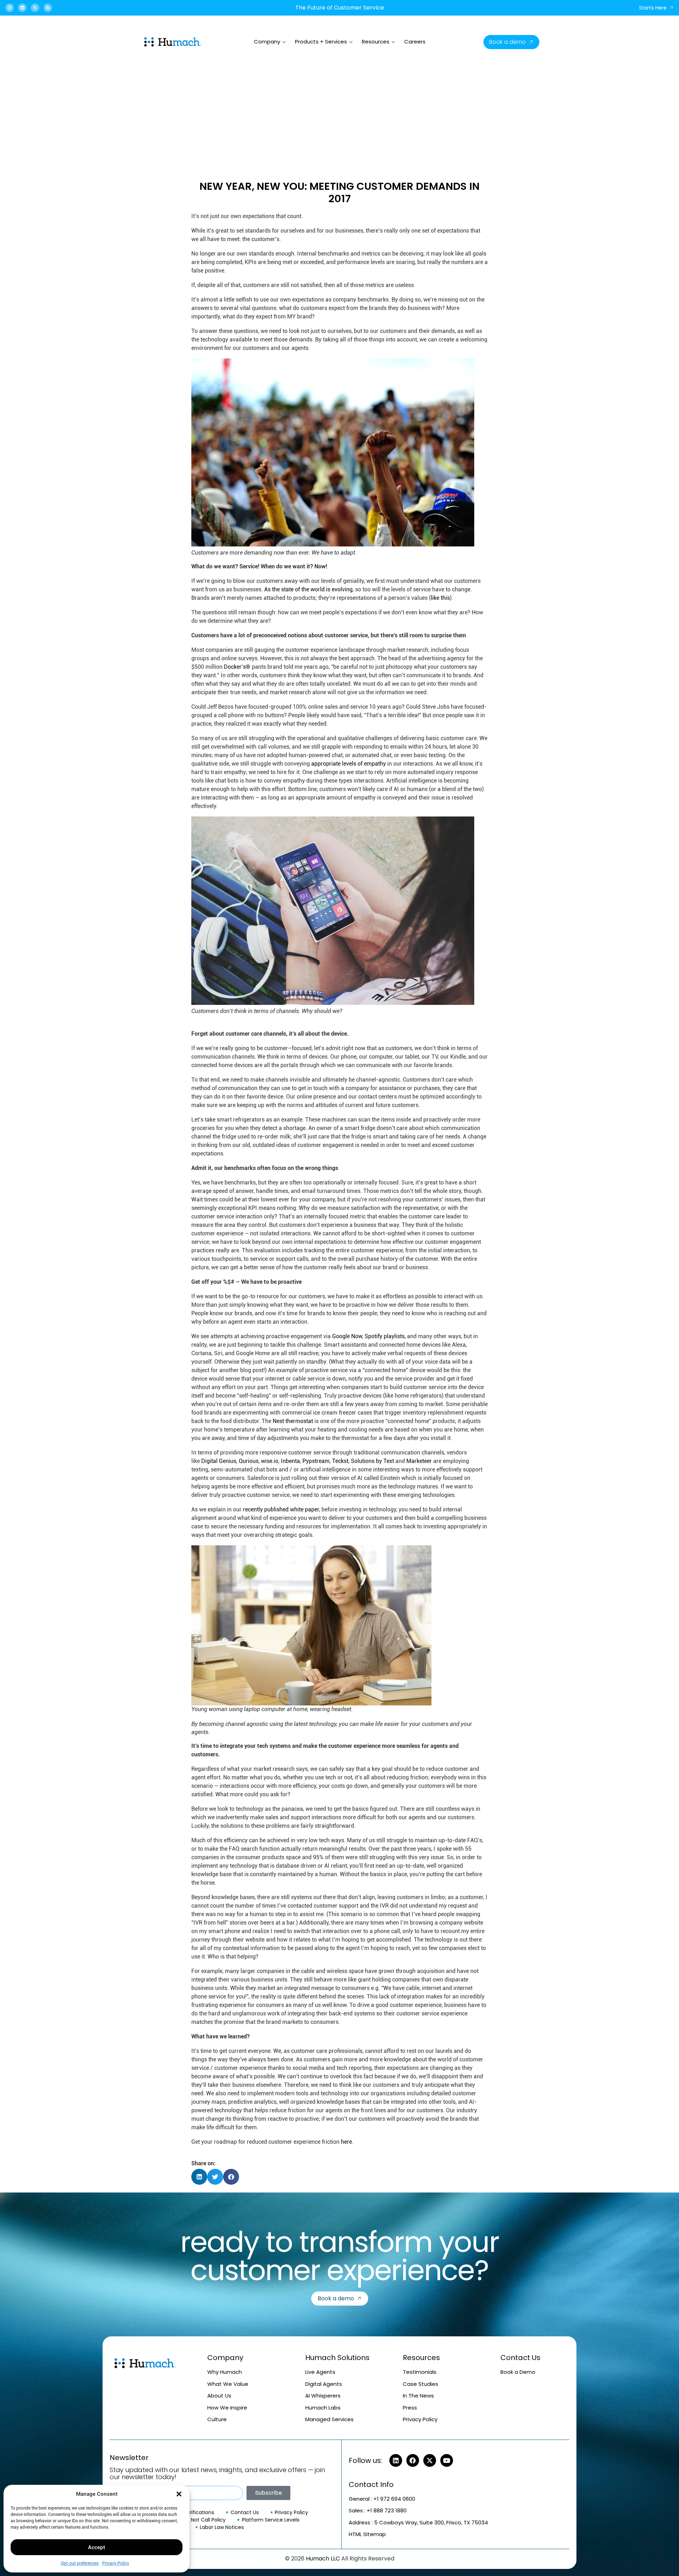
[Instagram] (10, 8)
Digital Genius (219, 1461)
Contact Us (520, 2358)
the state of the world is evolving (312, 589)
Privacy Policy (116, 2563)
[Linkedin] (22, 8)
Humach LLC (323, 2559)
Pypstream (316, 1461)
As (268, 589)
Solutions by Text (372, 1461)
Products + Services (321, 42)
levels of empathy (364, 764)
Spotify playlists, (385, 1336)
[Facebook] (413, 2460)
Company (267, 42)
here (346, 2142)
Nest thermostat (293, 1421)
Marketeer (419, 1461)
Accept (97, 2547)
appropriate (327, 764)
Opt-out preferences (80, 2563)
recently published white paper (281, 1509)
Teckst (340, 1461)
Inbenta (290, 1461)
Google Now (347, 1336)
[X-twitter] (35, 8)
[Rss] (48, 8)
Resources (376, 42)
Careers (415, 42)
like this (440, 598)
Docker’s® (237, 667)
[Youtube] (447, 2460)
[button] (179, 2494)
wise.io (270, 1461)
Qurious (249, 1461)
